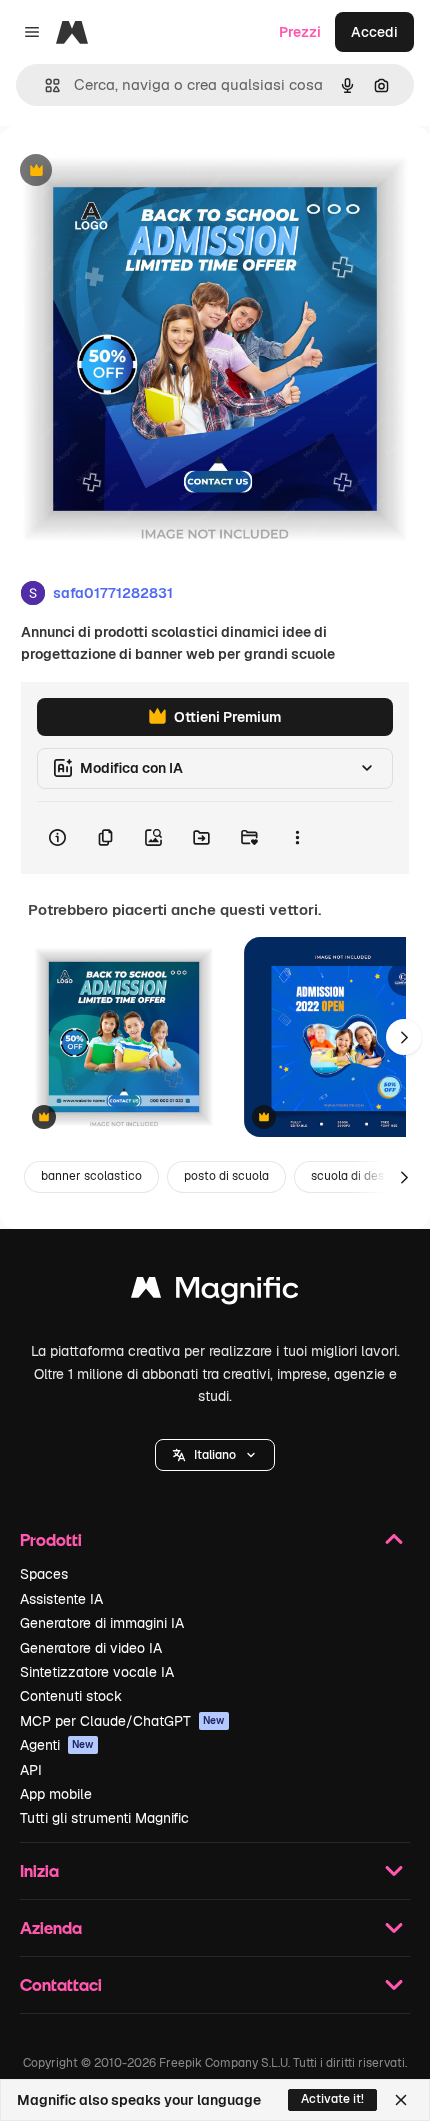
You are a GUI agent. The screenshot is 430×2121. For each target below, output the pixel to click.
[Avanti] (404, 1037)
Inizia (39, 1870)
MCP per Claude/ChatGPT (122, 1721)
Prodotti (51, 1539)
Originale (132, 171)
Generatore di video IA (91, 1648)
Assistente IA (61, 1599)
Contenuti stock (71, 1696)
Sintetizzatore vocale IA (97, 1672)
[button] (215, 1455)
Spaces (44, 1574)
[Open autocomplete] (44, 85)
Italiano (215, 1455)
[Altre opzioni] (297, 838)
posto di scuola (226, 1176)
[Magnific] (215, 1292)
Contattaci (61, 1984)
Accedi (374, 32)
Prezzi (300, 32)
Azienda (51, 1927)
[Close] (401, 2100)
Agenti (57, 1745)
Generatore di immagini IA (102, 1623)
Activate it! (332, 2099)
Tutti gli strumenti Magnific (104, 1818)
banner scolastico (91, 1176)
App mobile (56, 1794)
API (31, 1770)
